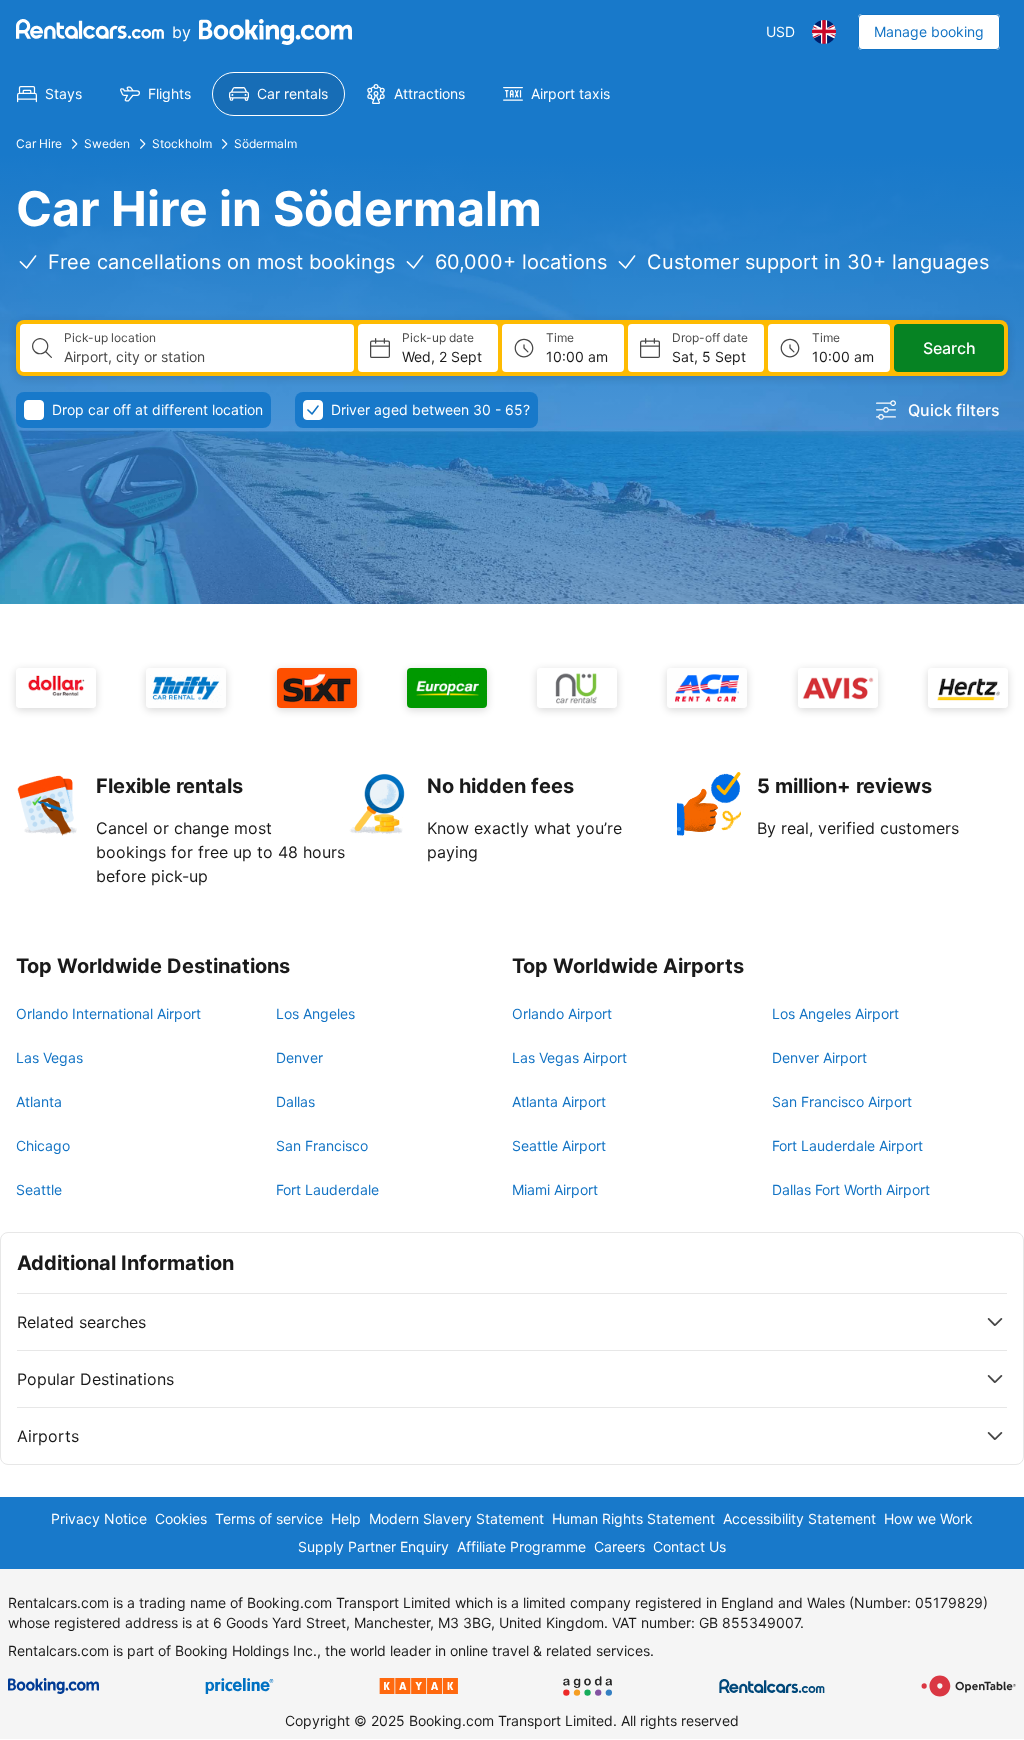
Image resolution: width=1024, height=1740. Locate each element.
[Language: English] (824, 32)
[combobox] (201, 357)
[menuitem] (49, 94)
